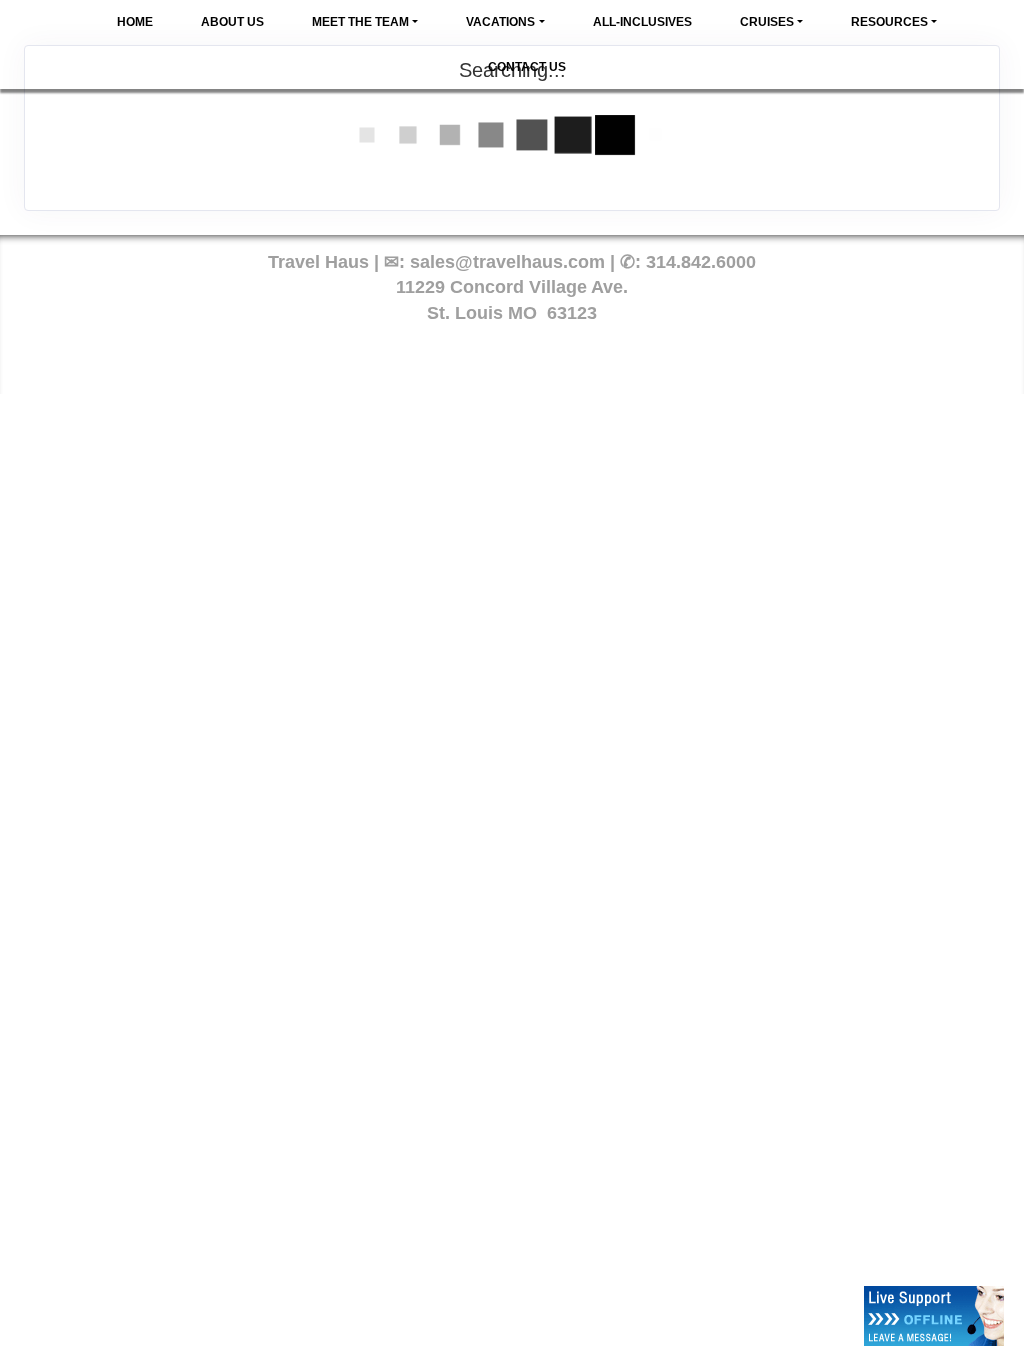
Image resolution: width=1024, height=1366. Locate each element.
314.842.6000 (701, 262)
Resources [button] (889, 22)
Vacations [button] (500, 22)
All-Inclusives (642, 22)
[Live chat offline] (934, 1316)
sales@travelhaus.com (507, 262)
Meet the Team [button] (360, 22)
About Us (232, 22)
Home (135, 22)
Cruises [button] (767, 22)
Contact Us (527, 67)
